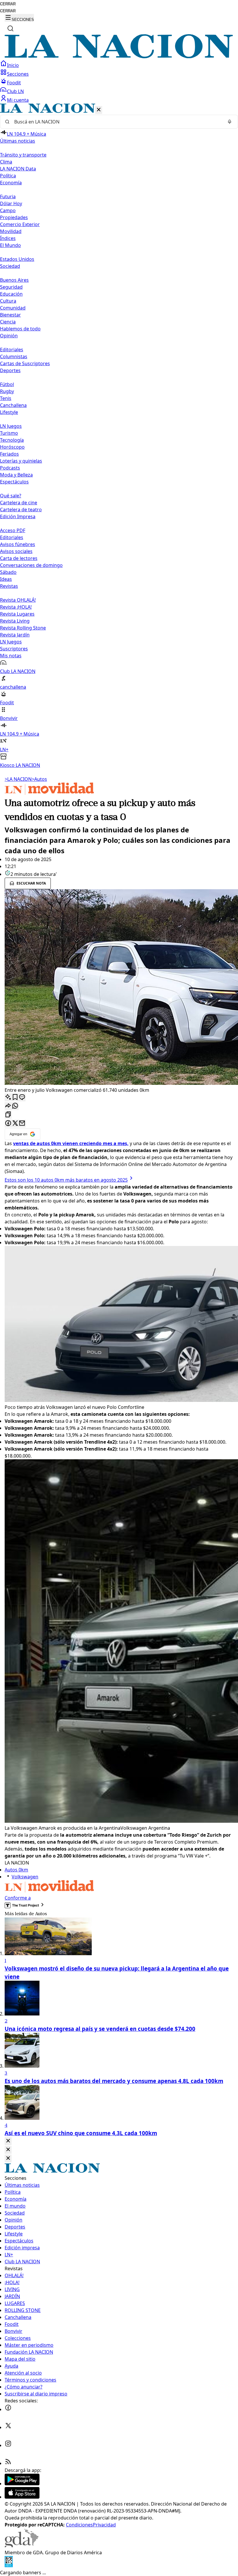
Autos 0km (16, 1870)
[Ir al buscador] (10, 28)
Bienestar (10, 315)
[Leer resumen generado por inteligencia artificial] (8, 1097)
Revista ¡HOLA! (16, 607)
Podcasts (10, 468)
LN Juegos (11, 426)
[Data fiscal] (9, 2566)
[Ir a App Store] (22, 2497)
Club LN (15, 91)
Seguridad (11, 287)
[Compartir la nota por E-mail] (22, 1124)
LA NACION (18, 779)
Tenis (6, 398)
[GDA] (21, 2546)
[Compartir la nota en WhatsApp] (15, 1106)
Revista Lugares (17, 614)
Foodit (14, 83)
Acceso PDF (13, 530)
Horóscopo (12, 447)
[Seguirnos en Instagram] (8, 2445)
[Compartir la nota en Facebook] (8, 1124)
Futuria (8, 197)
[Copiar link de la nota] (8, 1115)
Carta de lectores (19, 558)
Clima (6, 162)
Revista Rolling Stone (23, 628)
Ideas (6, 579)
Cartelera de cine (19, 503)
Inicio (13, 65)
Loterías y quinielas (21, 461)
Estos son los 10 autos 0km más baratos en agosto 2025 (66, 1180)
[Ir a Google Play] (22, 2484)
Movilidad (11, 231)
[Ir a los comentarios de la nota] (22, 1097)
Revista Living (15, 621)
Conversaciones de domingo (31, 565)
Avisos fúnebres (18, 544)
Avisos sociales (16, 551)
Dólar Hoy (11, 203)
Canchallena (13, 405)
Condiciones (79, 2525)
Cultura (8, 301)
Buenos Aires (14, 280)
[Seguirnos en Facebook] (8, 2409)
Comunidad (13, 308)
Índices (8, 238)
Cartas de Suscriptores (25, 363)
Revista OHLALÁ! (18, 600)
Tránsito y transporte (23, 155)
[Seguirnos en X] (8, 2427)
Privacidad (104, 2525)
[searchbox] (117, 122)
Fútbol (7, 384)
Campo (8, 210)
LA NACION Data (18, 169)
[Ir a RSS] (8, 2463)
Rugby (7, 391)
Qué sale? (11, 496)
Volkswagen (25, 1877)
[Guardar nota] (15, 1097)
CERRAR (8, 4)
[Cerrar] (99, 110)
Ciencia (8, 322)
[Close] (8, 2141)
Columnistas (14, 356)
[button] (119, 436)
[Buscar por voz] (230, 122)
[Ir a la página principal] (119, 57)
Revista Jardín (15, 635)
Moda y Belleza (16, 475)
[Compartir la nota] (8, 1106)
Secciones (18, 74)
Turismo (9, 433)
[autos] (49, 793)
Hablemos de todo (20, 329)
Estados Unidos (17, 259)
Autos (39, 779)
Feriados (9, 454)
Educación (11, 294)
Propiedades (14, 217)
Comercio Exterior (20, 224)
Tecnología (12, 440)
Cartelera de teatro (21, 510)
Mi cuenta (18, 100)
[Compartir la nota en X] (15, 1124)
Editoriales (12, 350)
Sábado (8, 572)
